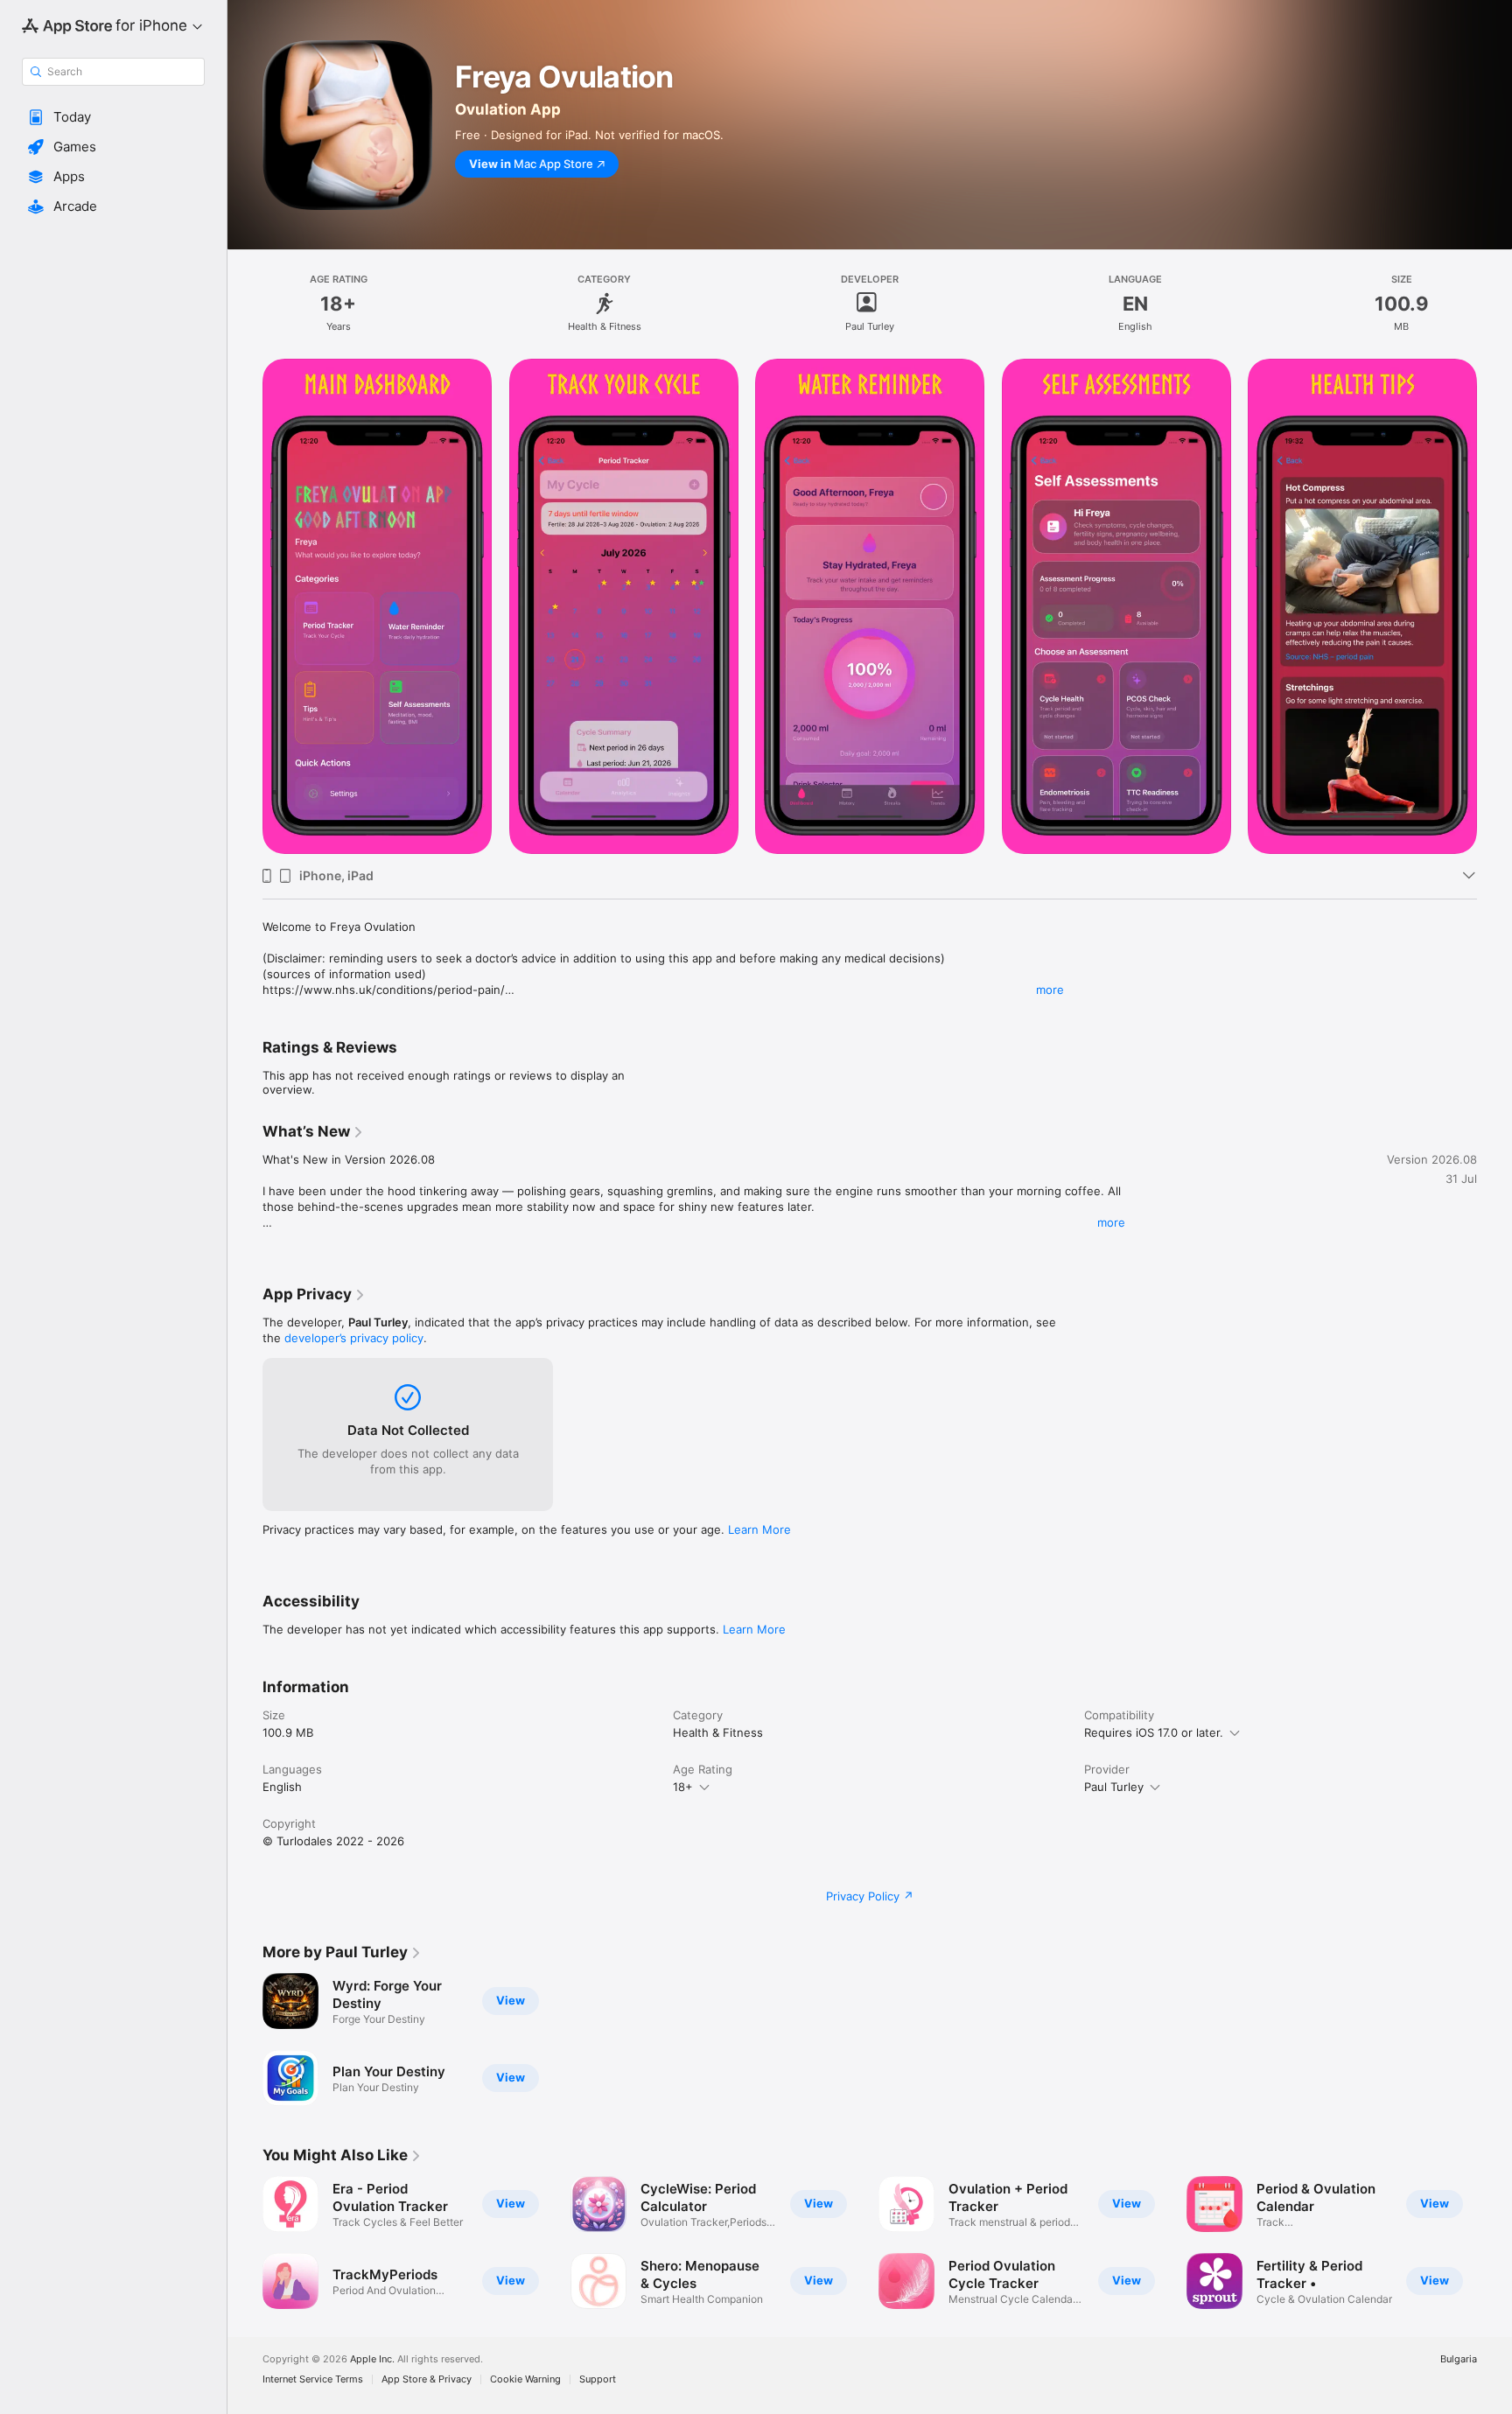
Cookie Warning (525, 2379)
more (1050, 990)
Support (598, 2379)
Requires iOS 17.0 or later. (1154, 1732)
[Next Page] (1494, 2243)
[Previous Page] (245, 2243)
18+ (683, 1787)
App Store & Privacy (427, 2379)
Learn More (759, 1529)
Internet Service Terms (313, 2379)
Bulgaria (1459, 2359)
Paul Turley (1114, 1787)
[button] (113, 117)
